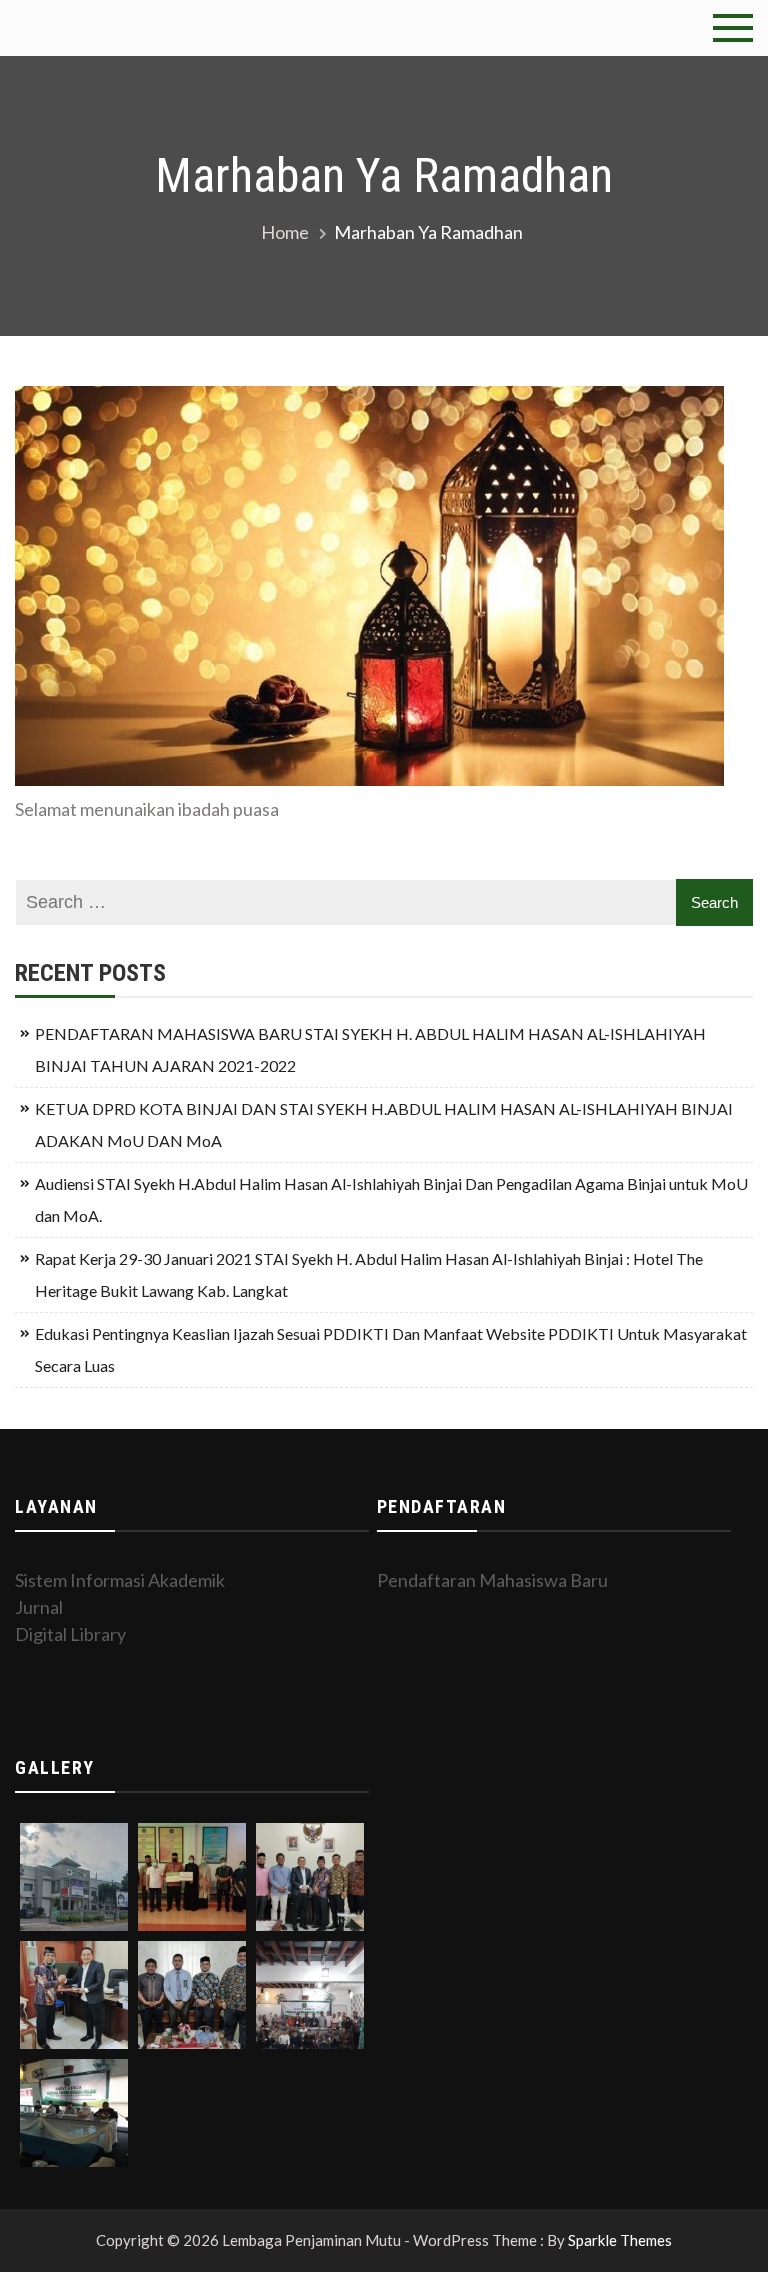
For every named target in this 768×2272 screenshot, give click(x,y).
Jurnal (39, 1607)
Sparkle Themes (620, 2240)
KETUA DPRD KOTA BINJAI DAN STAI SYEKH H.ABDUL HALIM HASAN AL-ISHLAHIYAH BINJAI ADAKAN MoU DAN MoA (384, 1124)
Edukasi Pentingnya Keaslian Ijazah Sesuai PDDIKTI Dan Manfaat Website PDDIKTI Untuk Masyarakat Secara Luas (391, 1349)
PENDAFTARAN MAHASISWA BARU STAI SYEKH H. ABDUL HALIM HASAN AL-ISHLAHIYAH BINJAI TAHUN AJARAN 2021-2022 (370, 1049)
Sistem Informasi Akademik (120, 1580)
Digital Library (70, 1634)
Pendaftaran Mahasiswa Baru (492, 1580)
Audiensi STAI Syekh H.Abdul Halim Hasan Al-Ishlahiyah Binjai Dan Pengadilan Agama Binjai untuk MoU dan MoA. (391, 1199)
